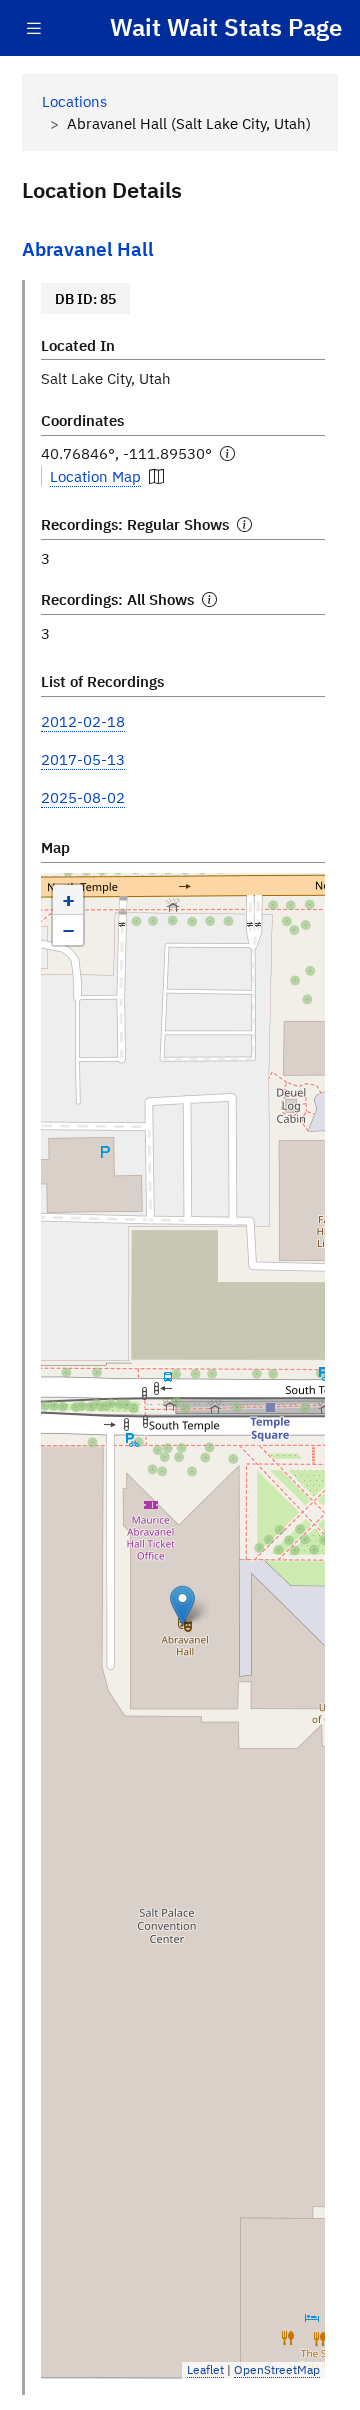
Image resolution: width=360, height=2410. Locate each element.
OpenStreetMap (277, 2369)
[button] (182, 1605)
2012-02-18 (83, 721)
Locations (74, 101)
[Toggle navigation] (34, 28)
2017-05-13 (83, 759)
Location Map (95, 476)
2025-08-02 (83, 797)
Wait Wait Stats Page (226, 27)
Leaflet (205, 2369)
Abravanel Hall (88, 249)
